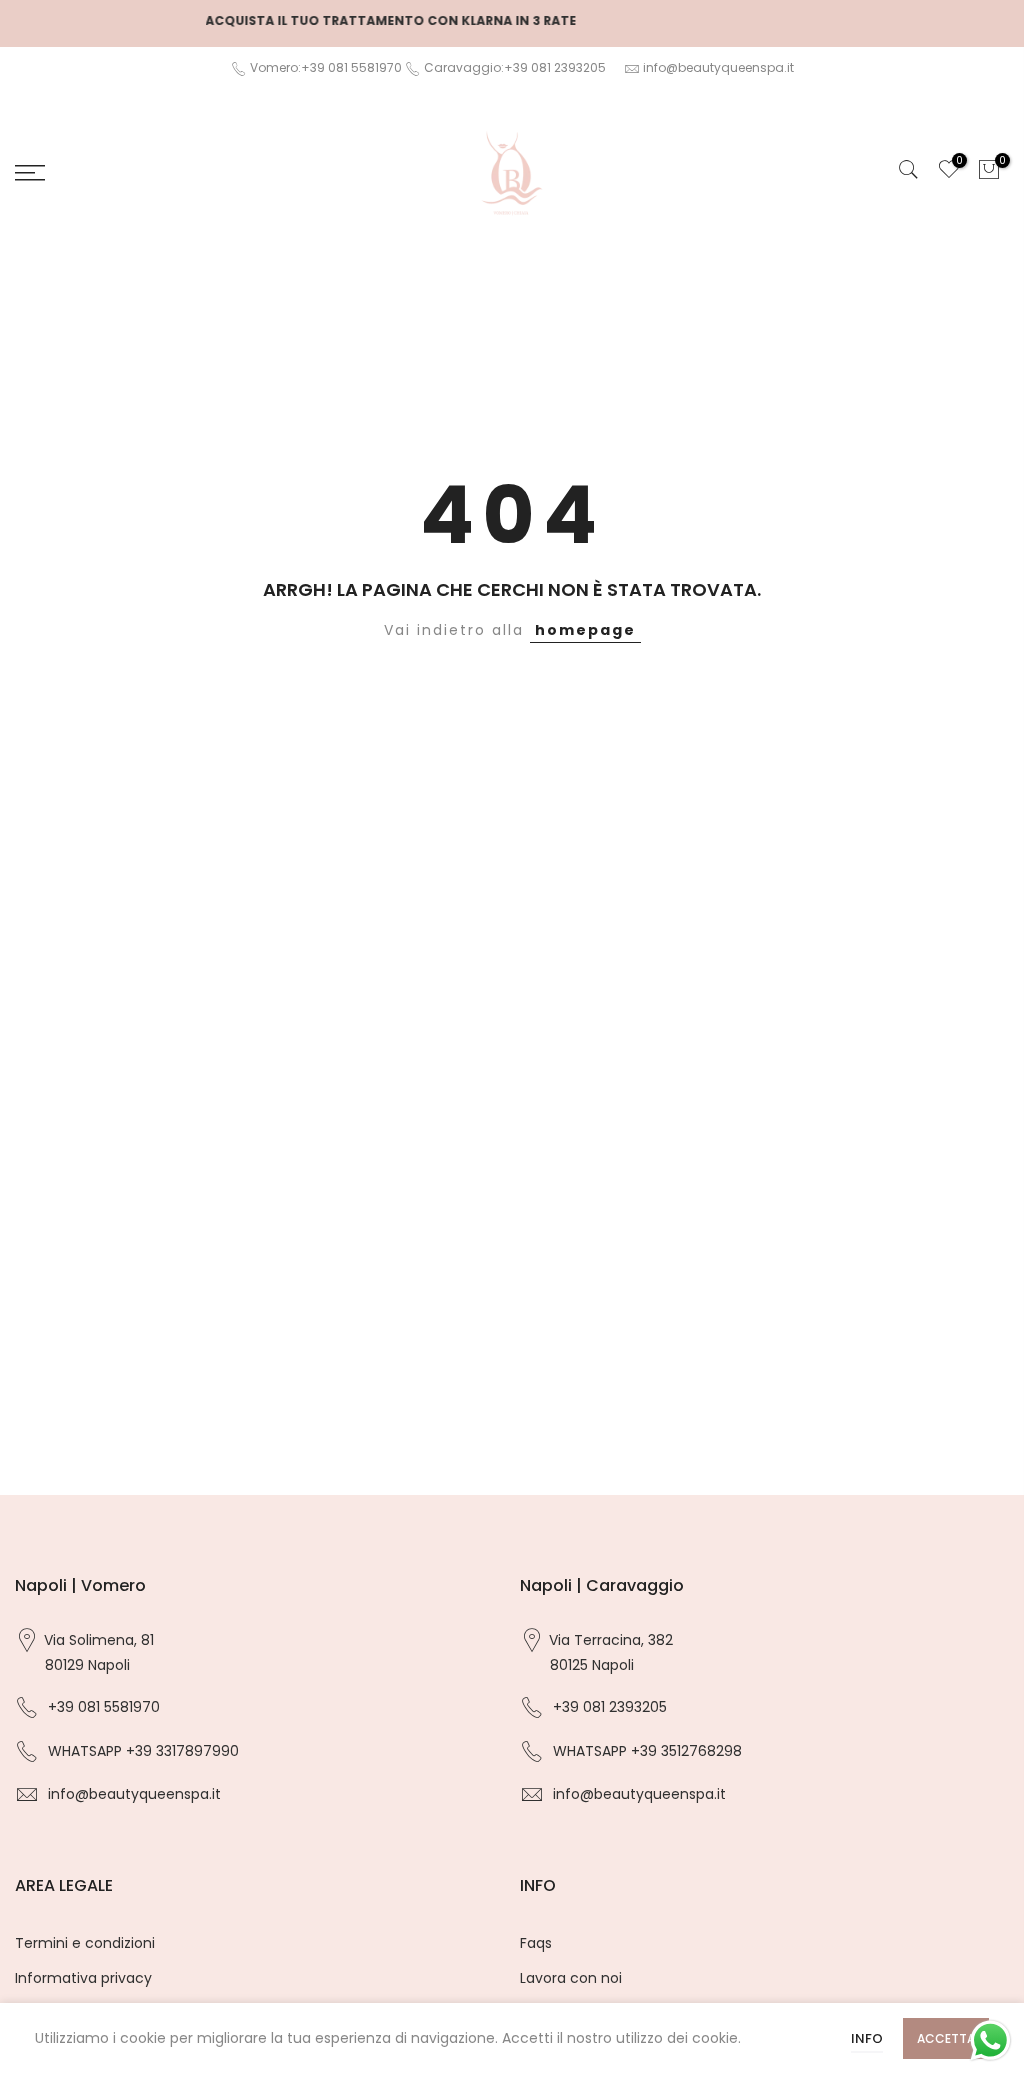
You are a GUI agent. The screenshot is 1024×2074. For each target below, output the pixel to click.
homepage (585, 630)
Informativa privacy (83, 1978)
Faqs (536, 1943)
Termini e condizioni (85, 1943)
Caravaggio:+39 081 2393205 (515, 67)
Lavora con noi (571, 1978)
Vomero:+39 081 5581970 (324, 67)
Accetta (946, 2038)
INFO (867, 2038)
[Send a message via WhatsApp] (990, 2040)
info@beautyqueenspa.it (718, 67)
